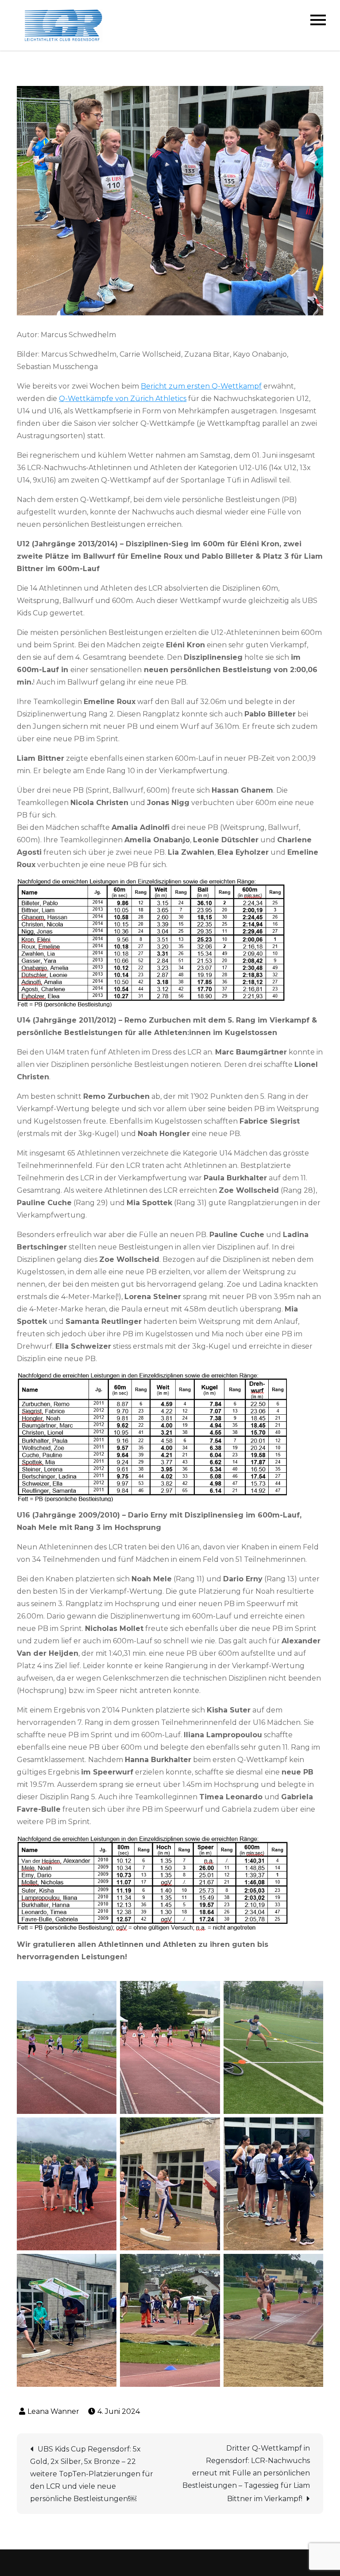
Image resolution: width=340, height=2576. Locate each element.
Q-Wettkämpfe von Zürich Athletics (123, 399)
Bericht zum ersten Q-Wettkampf (201, 386)
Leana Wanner (53, 2411)
